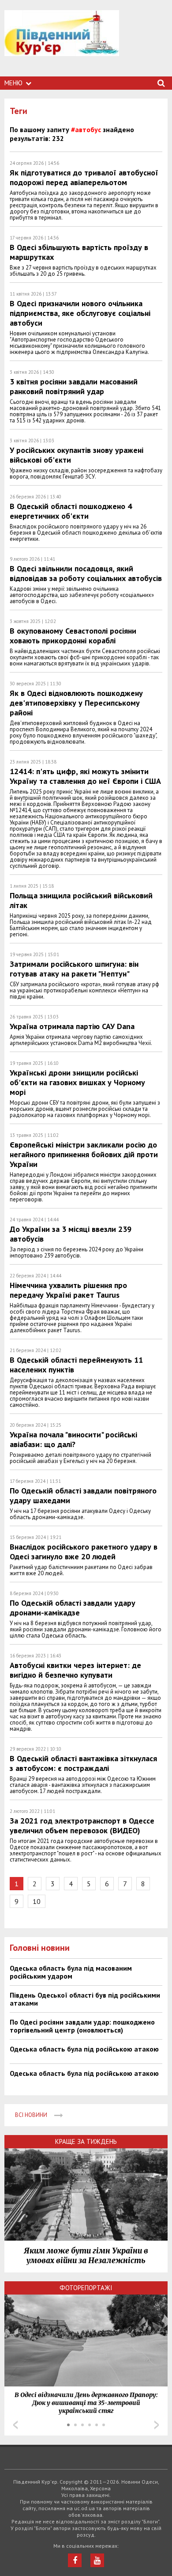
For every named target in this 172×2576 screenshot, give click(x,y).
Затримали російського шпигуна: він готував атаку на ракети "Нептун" (74, 969)
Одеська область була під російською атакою (84, 2049)
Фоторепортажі (86, 2288)
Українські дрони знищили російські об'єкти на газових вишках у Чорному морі (77, 1082)
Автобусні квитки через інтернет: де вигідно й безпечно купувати (75, 1670)
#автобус (86, 129)
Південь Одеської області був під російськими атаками (85, 1999)
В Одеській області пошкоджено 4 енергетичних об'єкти (71, 511)
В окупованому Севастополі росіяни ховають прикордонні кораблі (73, 636)
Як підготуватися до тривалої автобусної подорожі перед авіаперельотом (84, 177)
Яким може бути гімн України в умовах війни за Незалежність (86, 2256)
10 (37, 1901)
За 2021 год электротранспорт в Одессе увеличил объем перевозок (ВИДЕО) (82, 1826)
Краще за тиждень (86, 2141)
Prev (15, 2425)
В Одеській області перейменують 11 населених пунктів (76, 1365)
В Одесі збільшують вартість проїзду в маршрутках (79, 252)
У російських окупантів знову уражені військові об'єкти (77, 455)
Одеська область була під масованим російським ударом (71, 1972)
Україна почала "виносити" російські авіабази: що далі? (73, 1439)
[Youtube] (97, 2560)
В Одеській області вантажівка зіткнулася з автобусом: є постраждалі (83, 1763)
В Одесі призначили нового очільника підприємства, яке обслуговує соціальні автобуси (80, 313)
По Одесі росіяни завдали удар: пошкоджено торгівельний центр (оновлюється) (82, 2026)
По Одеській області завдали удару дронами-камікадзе (73, 1608)
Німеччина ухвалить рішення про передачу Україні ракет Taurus (68, 1290)
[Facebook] (75, 2560)
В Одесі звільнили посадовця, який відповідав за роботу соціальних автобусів (86, 573)
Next (157, 2425)
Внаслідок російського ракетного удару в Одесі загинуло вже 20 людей (84, 1552)
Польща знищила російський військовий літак (81, 900)
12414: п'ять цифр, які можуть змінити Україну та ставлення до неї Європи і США (85, 776)
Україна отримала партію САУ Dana (72, 1026)
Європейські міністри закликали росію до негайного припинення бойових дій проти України (84, 1154)
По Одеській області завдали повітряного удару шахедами (83, 1495)
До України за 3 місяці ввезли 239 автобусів (71, 1234)
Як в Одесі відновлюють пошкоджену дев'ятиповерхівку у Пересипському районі (76, 703)
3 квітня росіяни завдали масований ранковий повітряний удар (74, 386)
